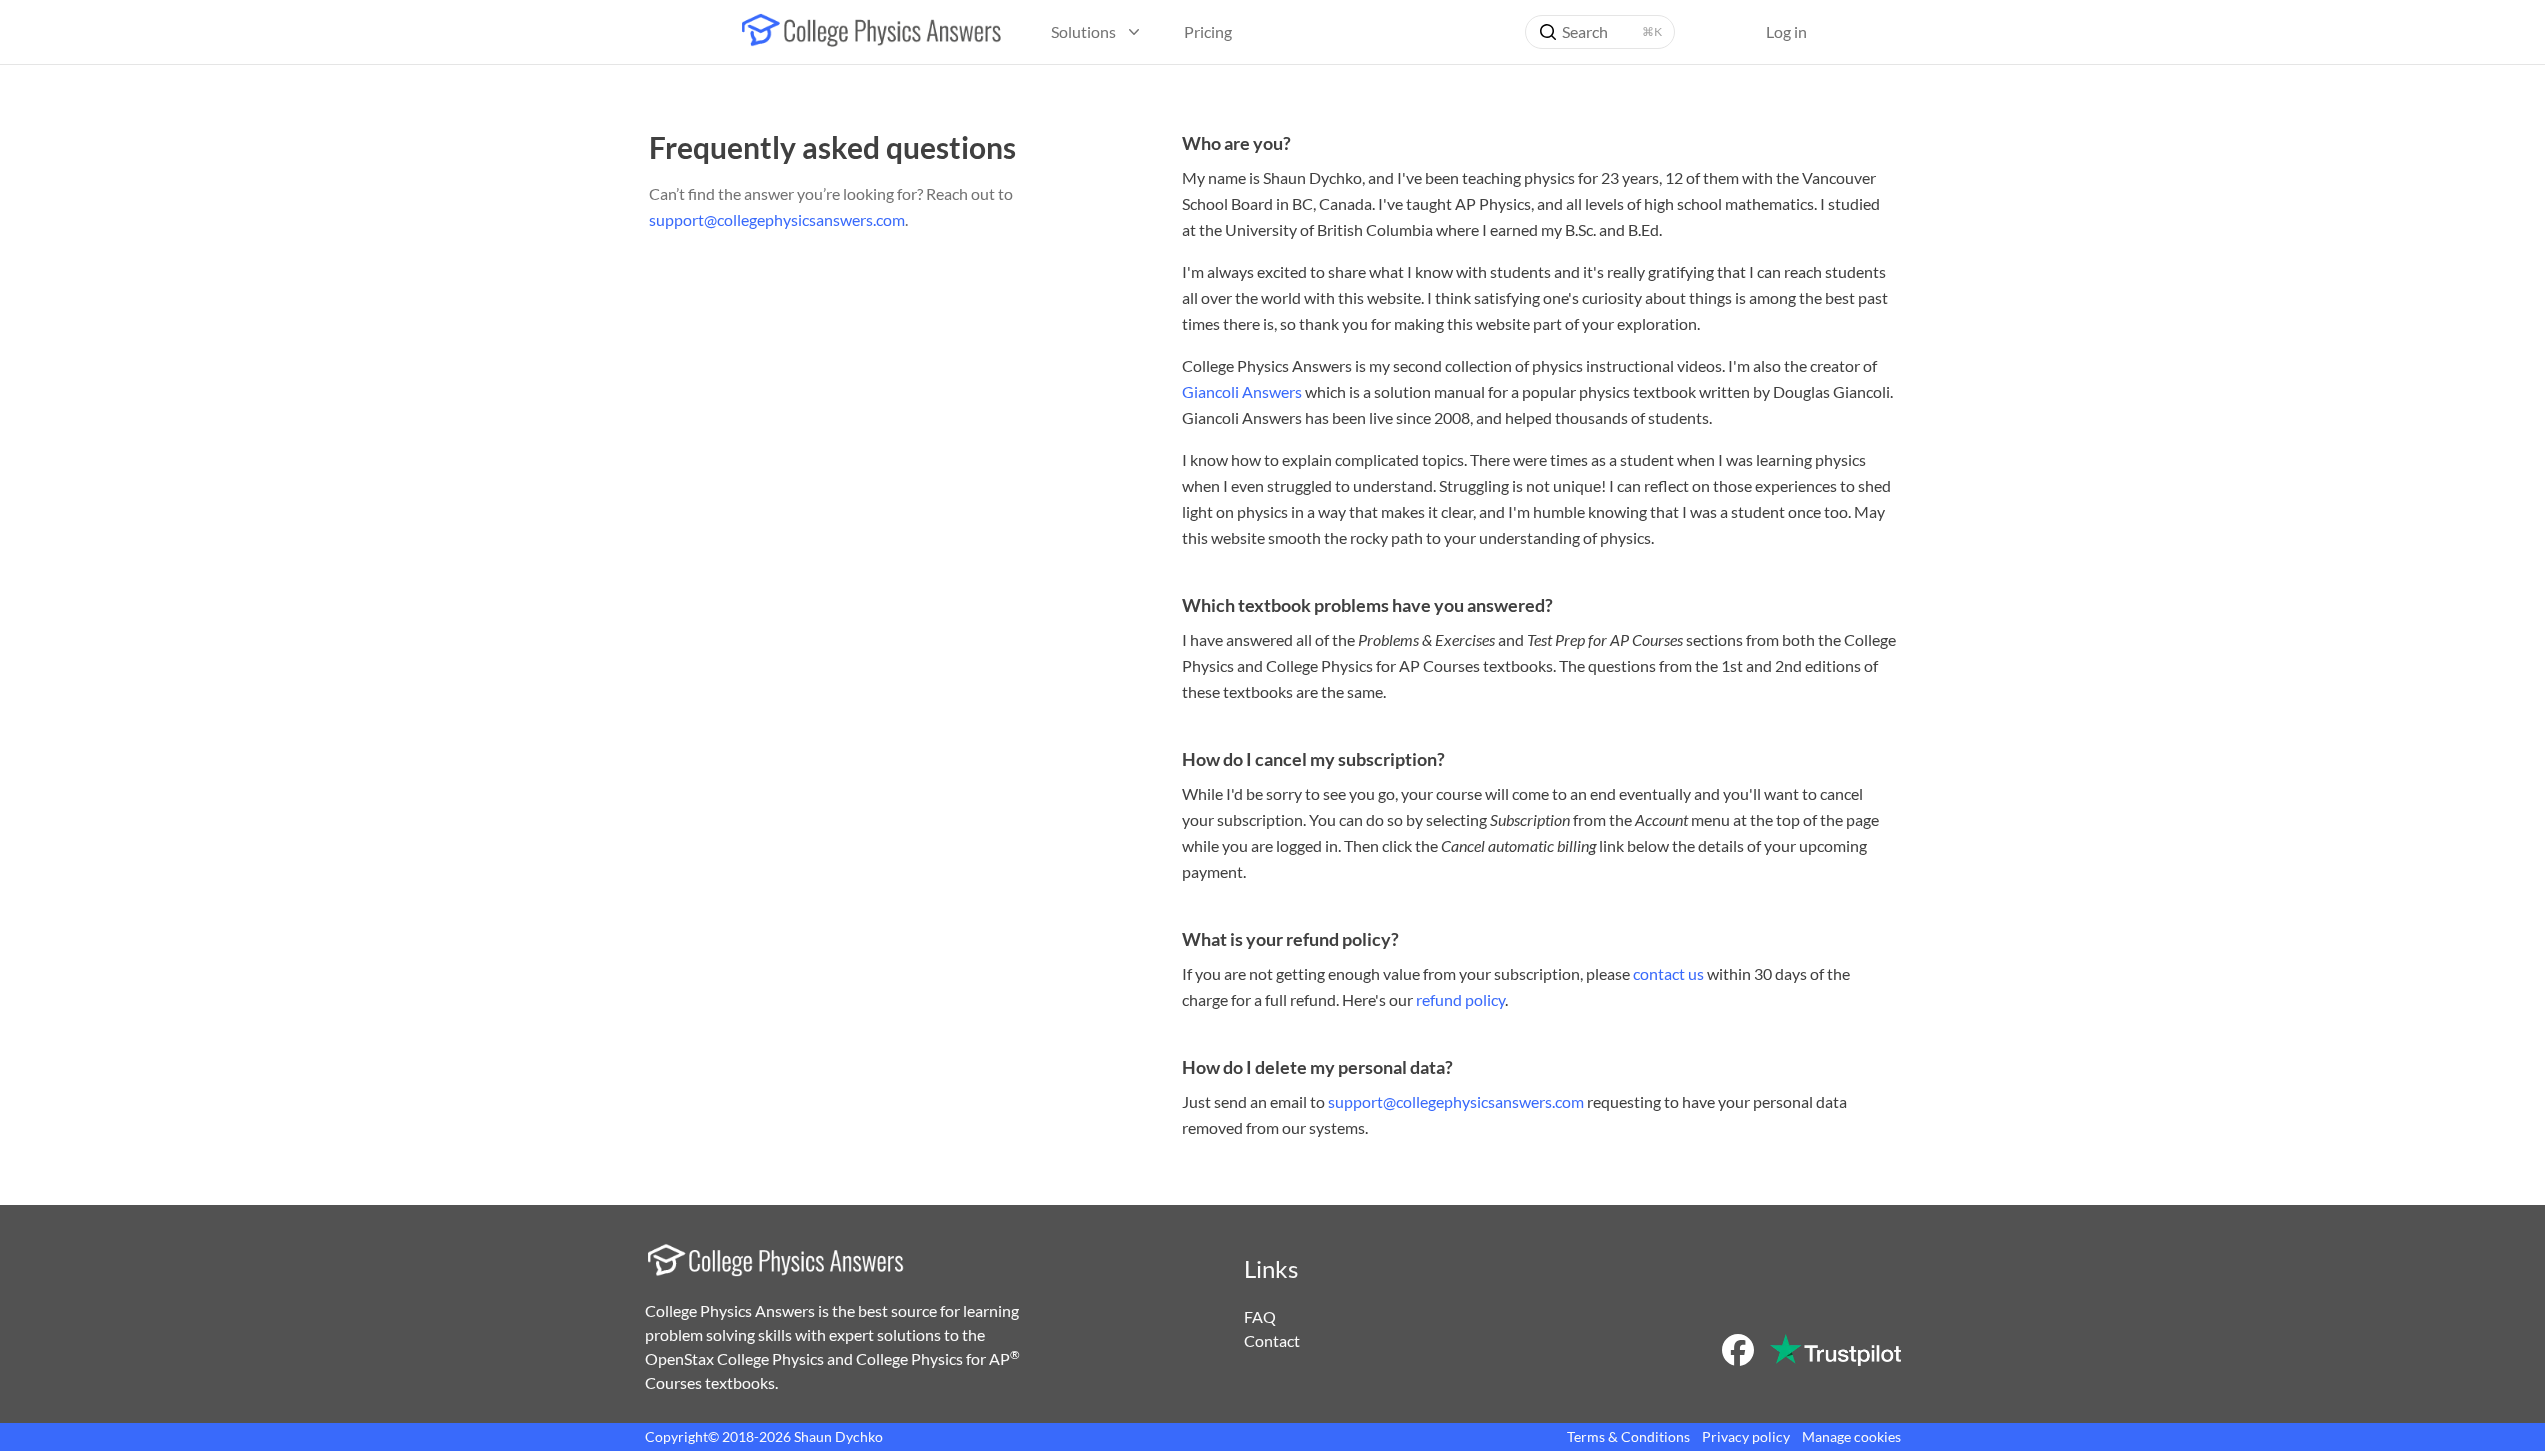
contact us (1668, 973)
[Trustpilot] (1835, 1350)
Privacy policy (1746, 1436)
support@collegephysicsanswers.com (777, 219)
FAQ (1260, 1316)
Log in (1786, 31)
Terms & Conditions (1628, 1436)
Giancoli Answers (1242, 391)
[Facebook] (1738, 1350)
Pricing (1208, 31)
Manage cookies (1851, 1436)
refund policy (1460, 999)
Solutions (1083, 31)
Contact (1272, 1340)
